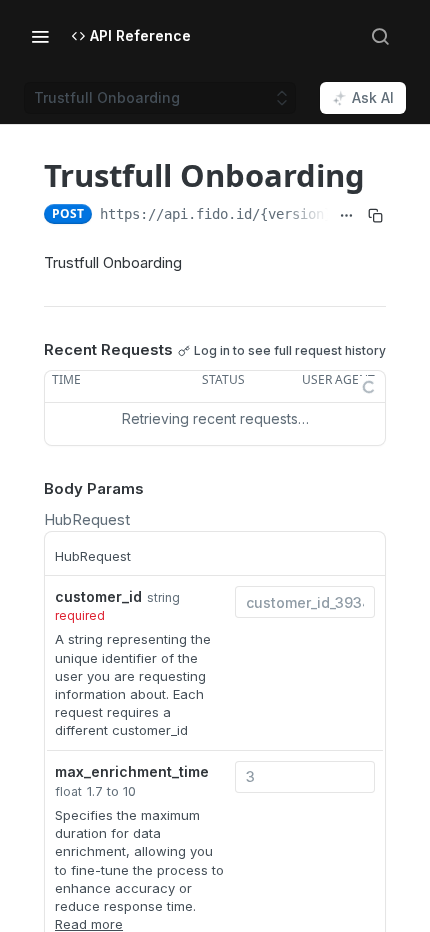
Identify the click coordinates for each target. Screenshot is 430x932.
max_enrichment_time (132, 771)
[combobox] (305, 602)
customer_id (98, 596)
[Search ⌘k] (380, 36)
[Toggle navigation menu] (40, 36)
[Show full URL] (346, 216)
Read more (89, 924)
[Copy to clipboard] (375, 216)
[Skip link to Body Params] (30, 489)
